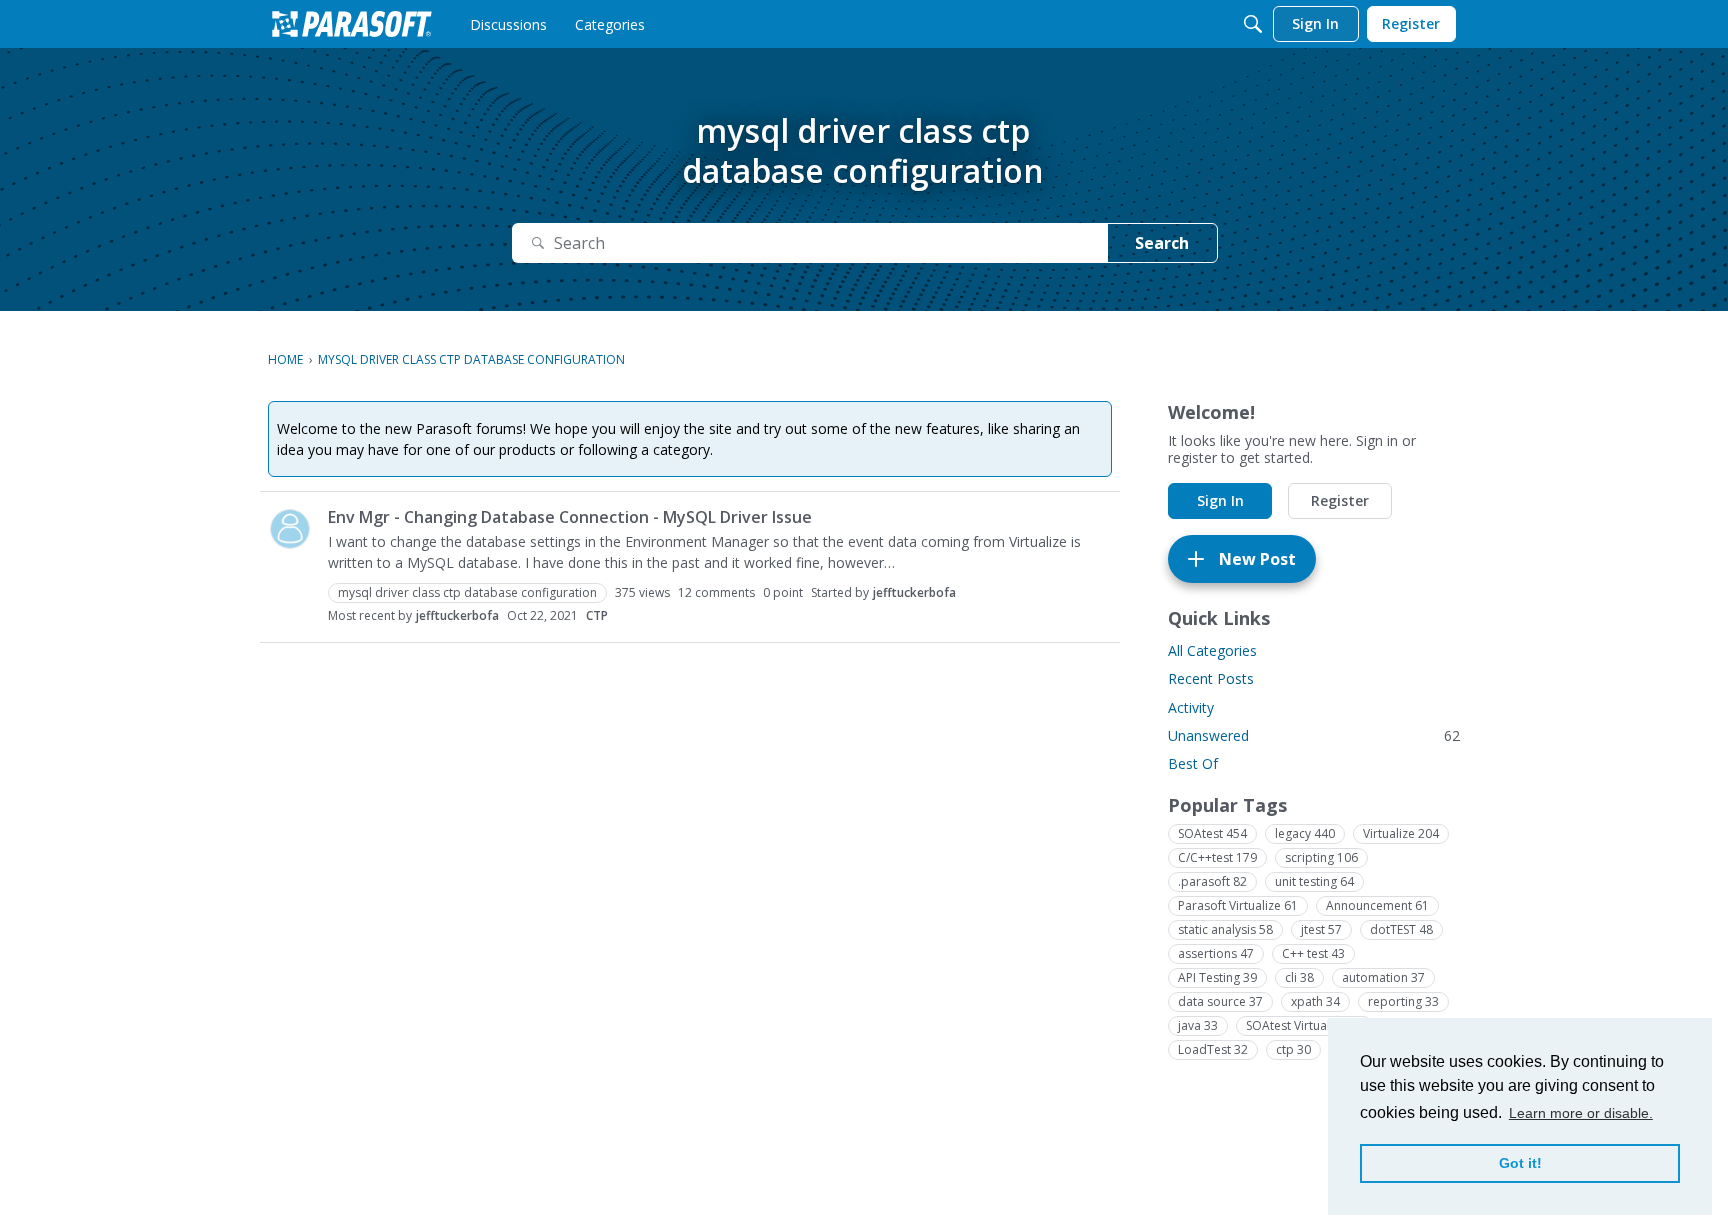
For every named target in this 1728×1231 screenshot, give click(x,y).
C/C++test (1217, 857)
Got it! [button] (1520, 1163)
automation (1383, 977)
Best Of (1193, 763)
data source (1220, 1001)
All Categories (1212, 650)
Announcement (1377, 905)
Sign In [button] (1220, 500)
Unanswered (1314, 735)
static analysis (1225, 929)
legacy (1305, 833)
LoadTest (1213, 1049)
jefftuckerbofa (914, 592)
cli (1299, 977)
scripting (1321, 857)
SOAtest (1212, 833)
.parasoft (1212, 881)
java (1198, 1025)
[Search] (1253, 24)
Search (1162, 243)
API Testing (1217, 977)
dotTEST (1401, 929)
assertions (1216, 953)
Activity (1191, 707)
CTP (597, 615)
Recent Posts (1211, 678)
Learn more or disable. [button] (1581, 1113)
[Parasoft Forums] (352, 24)
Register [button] (1340, 500)
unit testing (1314, 881)
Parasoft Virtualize (1238, 905)
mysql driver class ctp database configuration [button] (467, 592)
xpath (1315, 1001)
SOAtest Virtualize (1304, 1025)
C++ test (1313, 953)
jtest (1321, 929)
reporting (1403, 1001)
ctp (1293, 1049)
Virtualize (1401, 833)
